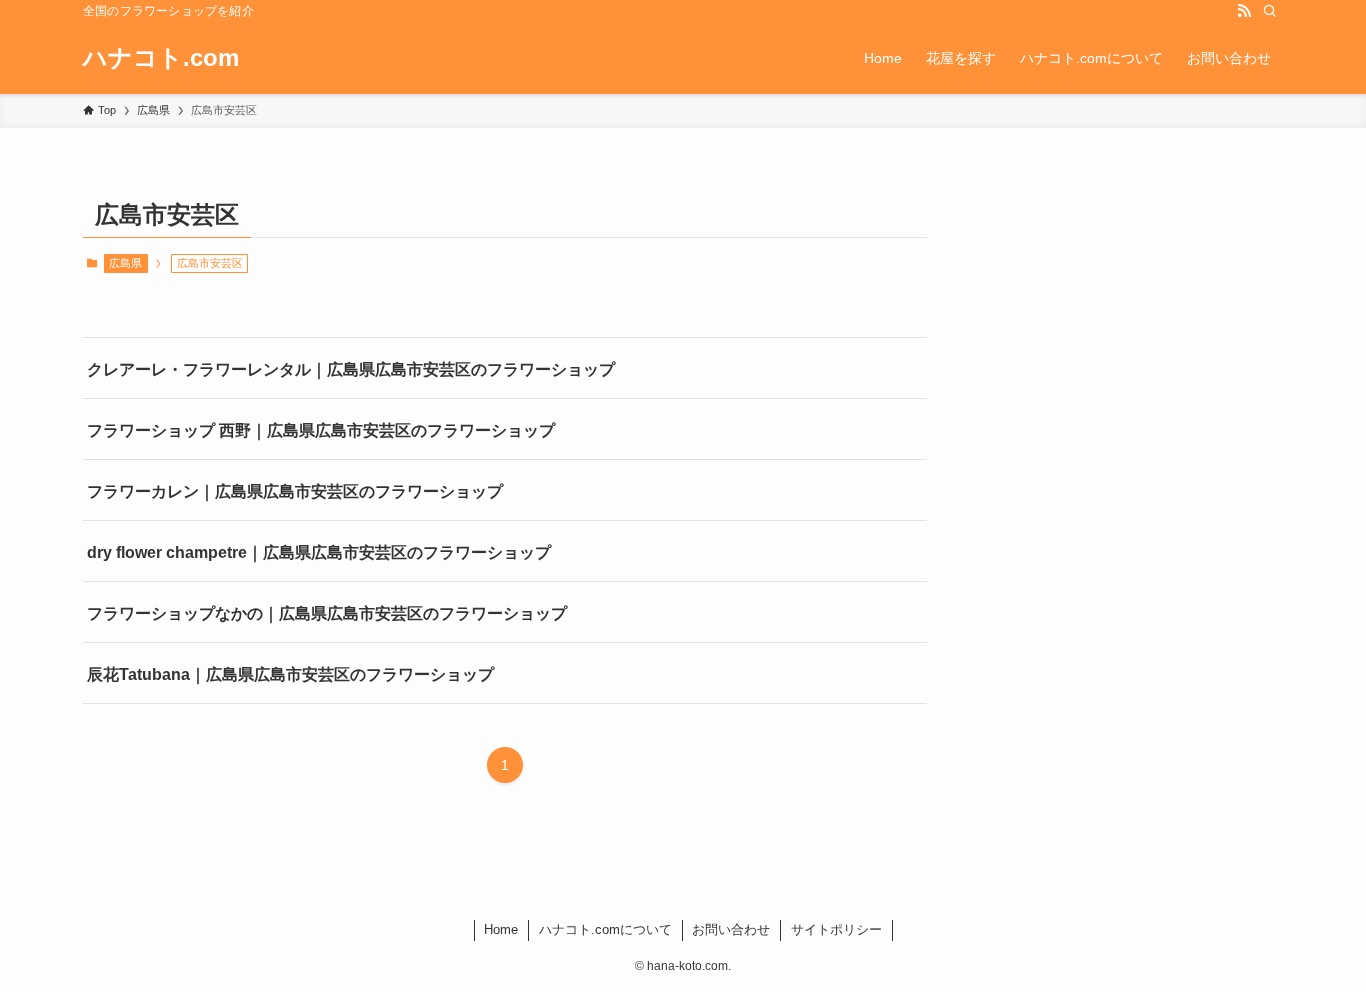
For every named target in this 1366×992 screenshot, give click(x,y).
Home (501, 929)
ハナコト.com (161, 58)
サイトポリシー (836, 929)
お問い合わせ (731, 929)
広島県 (125, 263)
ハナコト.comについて (605, 929)
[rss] (1244, 11)
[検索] (1270, 11)
